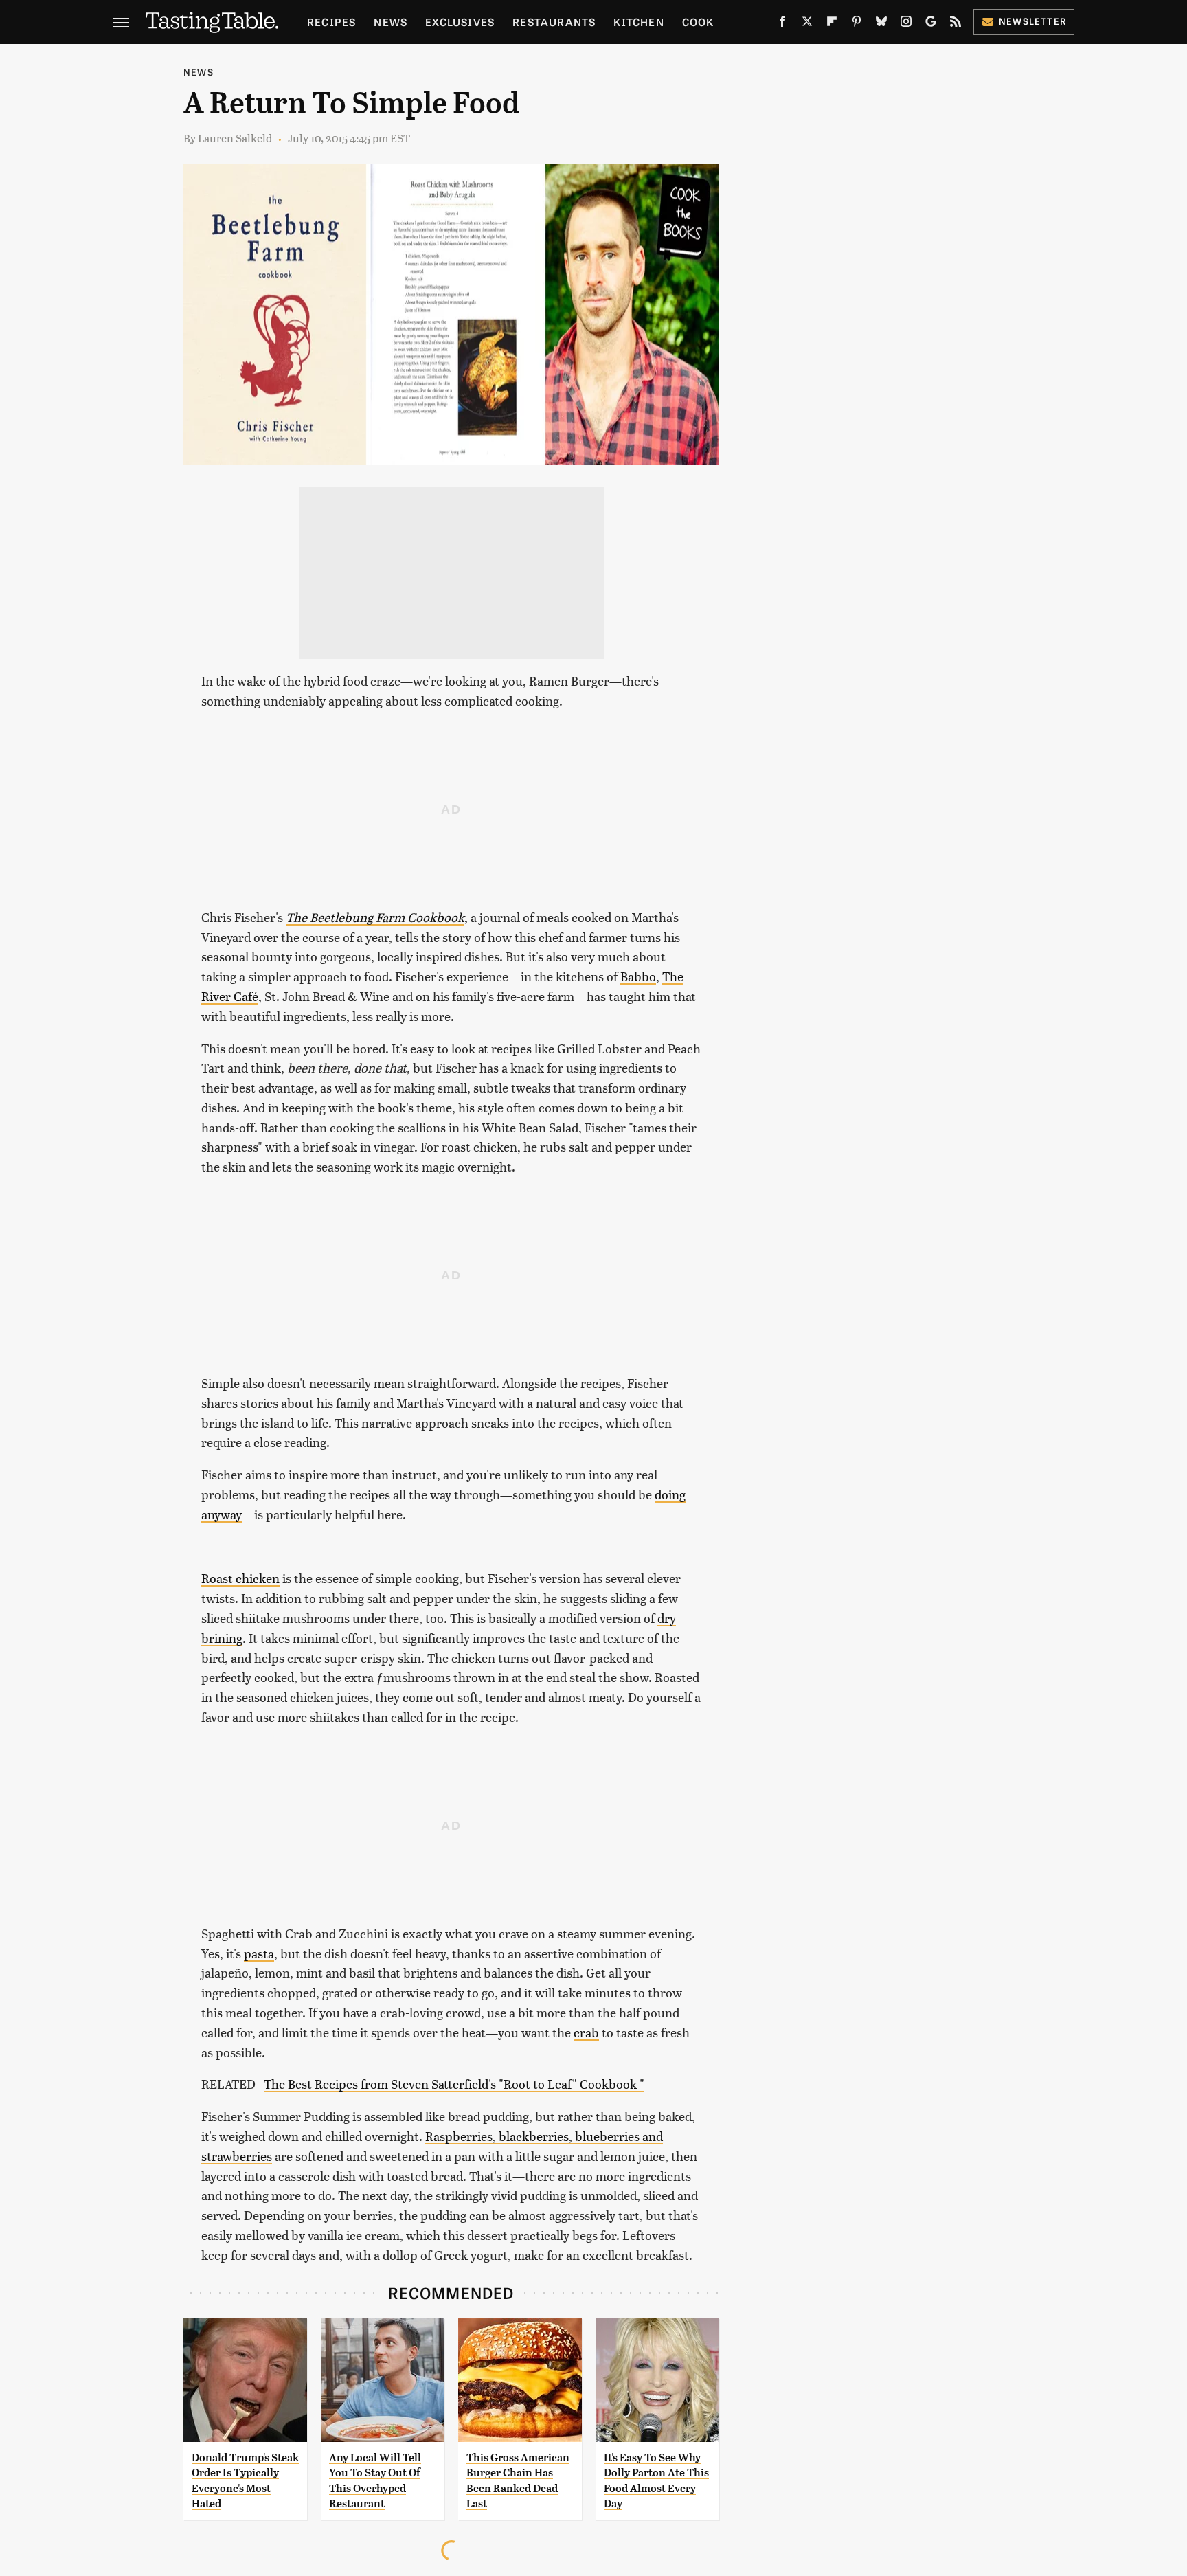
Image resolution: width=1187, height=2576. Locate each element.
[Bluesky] (881, 24)
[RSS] (956, 24)
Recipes (331, 22)
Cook (698, 22)
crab (586, 2032)
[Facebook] (782, 24)
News (391, 22)
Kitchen (638, 22)
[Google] (931, 24)
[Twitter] (807, 24)
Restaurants (554, 22)
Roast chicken (240, 1578)
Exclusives (460, 22)
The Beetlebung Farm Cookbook (375, 917)
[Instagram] (906, 24)
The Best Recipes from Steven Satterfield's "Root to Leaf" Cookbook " (454, 2084)
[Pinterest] (857, 24)
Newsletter (1033, 21)
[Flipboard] (832, 24)
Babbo (638, 976)
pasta (259, 1953)
